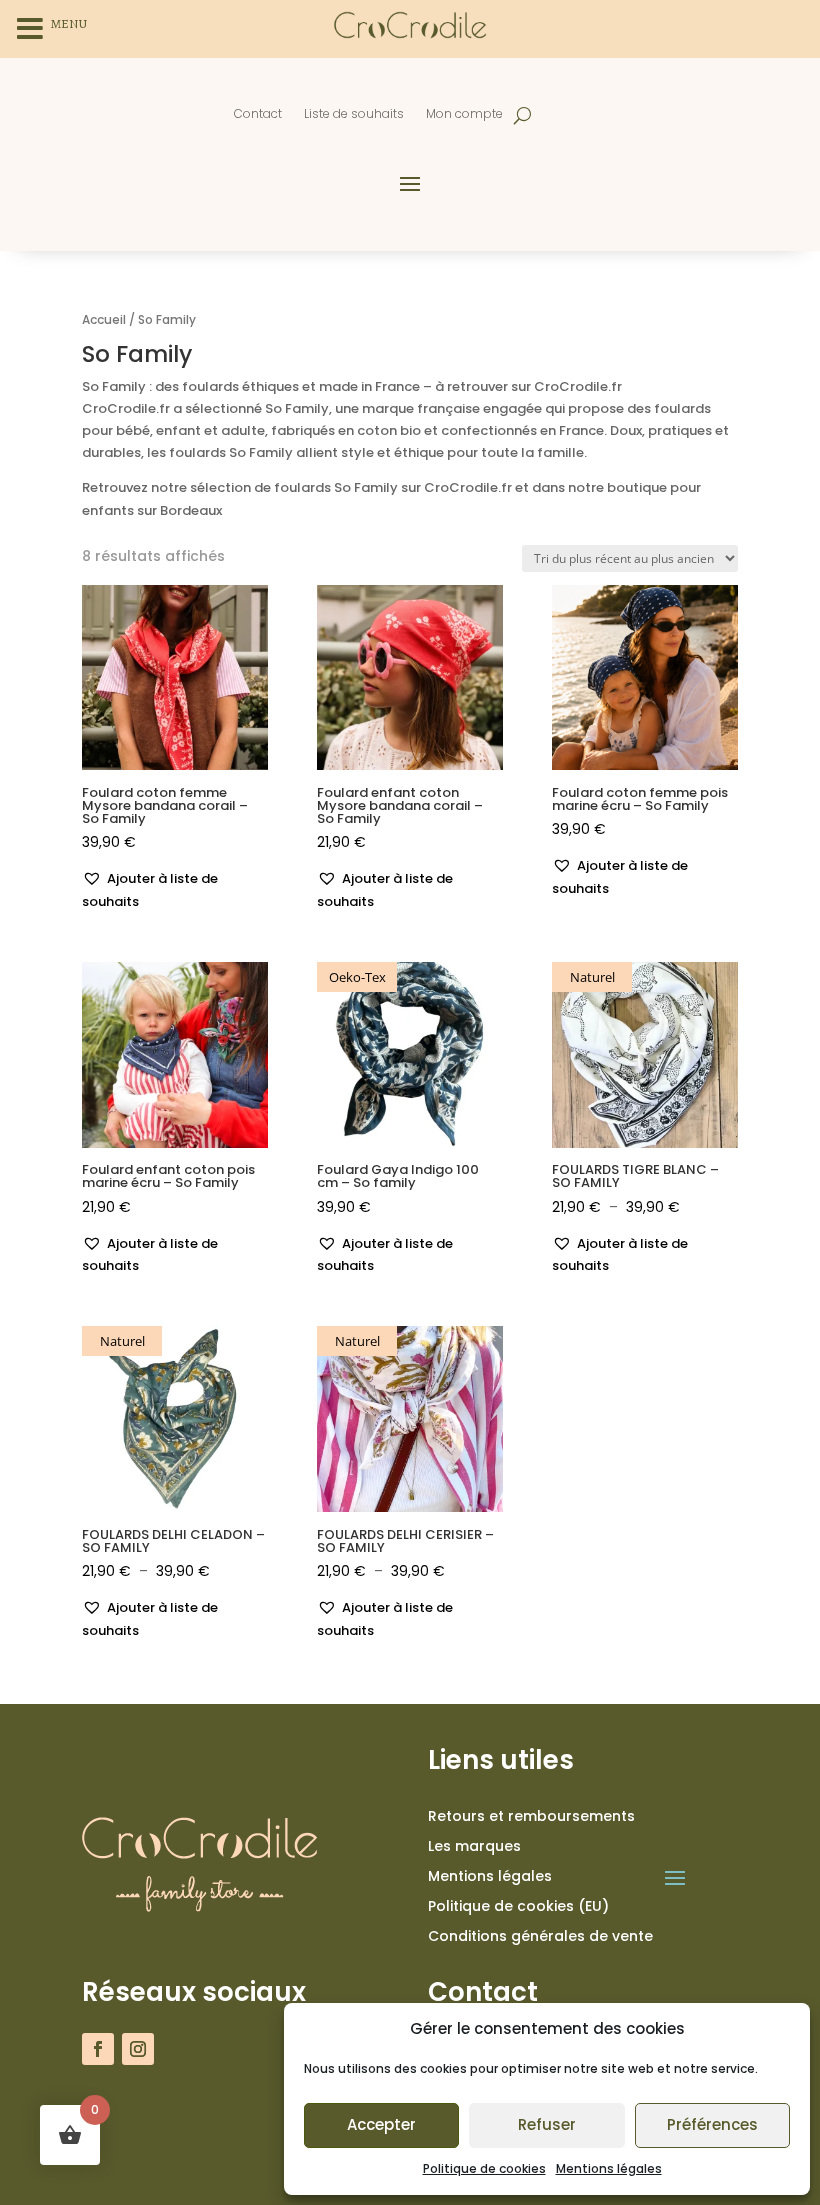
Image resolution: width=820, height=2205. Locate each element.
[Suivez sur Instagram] (138, 2049)
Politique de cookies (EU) (518, 1907)
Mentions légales (609, 2168)
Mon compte (464, 114)
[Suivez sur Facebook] (98, 2049)
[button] (175, 890)
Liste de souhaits (354, 114)
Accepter (381, 2124)
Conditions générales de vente (540, 1937)
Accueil (104, 319)
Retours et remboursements (531, 1817)
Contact (258, 114)
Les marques (474, 1847)
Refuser (547, 2124)
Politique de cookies (484, 2168)
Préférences (712, 2124)
